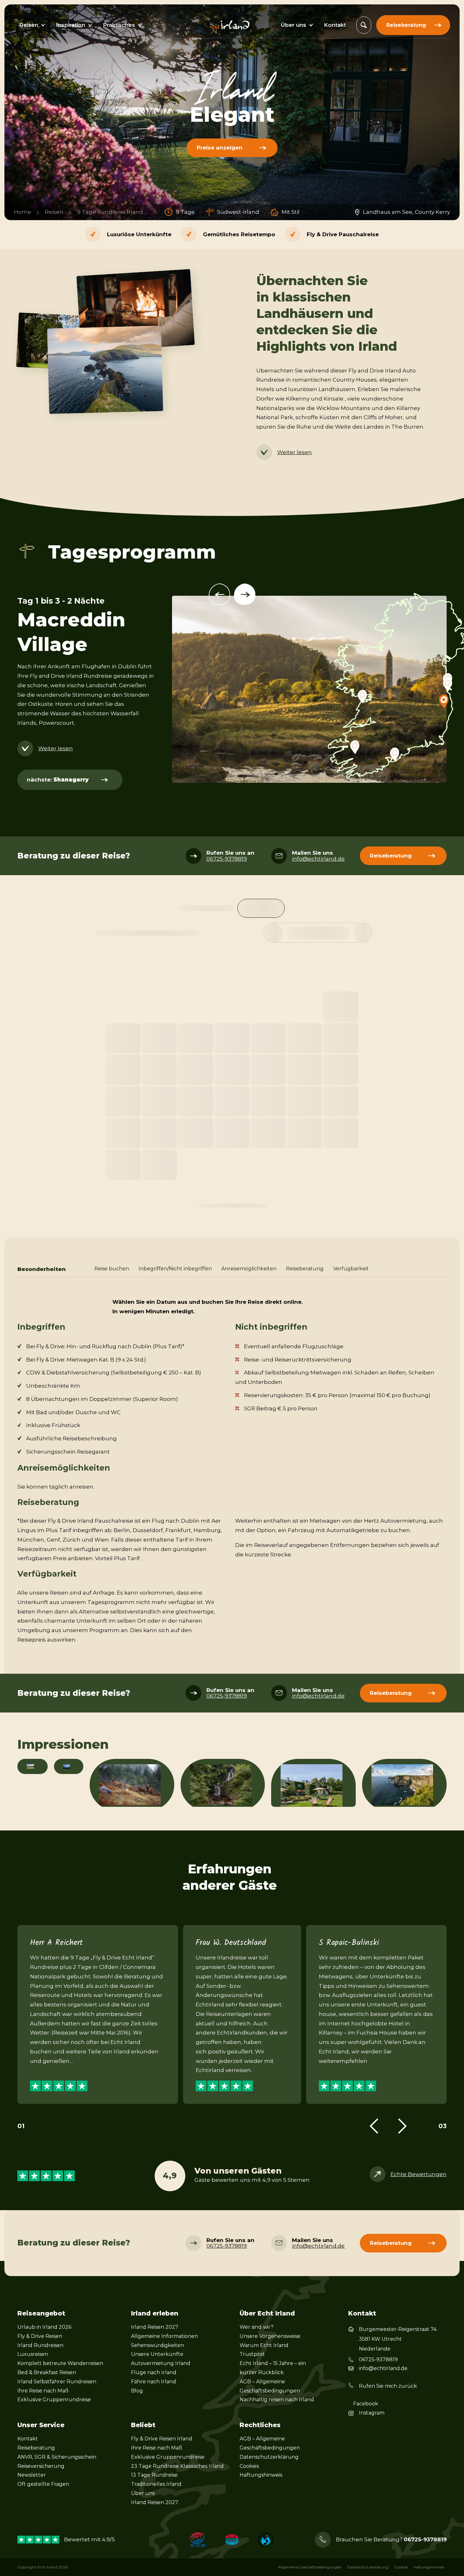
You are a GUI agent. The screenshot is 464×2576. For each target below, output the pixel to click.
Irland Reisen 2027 (155, 2327)
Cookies (249, 2466)
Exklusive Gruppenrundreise (54, 2400)
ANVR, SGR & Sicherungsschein (57, 2457)
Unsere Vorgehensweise (270, 2336)
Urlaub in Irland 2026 (44, 2327)
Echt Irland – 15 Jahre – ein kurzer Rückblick (273, 2368)
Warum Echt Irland (264, 2345)
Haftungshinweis (261, 2475)
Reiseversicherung (41, 2466)
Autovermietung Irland (161, 2363)
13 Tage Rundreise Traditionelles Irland (156, 2479)
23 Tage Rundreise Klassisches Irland (177, 2466)
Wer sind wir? (256, 2327)
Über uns (143, 2493)
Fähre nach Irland (154, 2382)
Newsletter (32, 2475)
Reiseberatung (36, 2448)
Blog (137, 2391)
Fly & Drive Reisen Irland (162, 2439)
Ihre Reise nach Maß (43, 2391)
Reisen (54, 212)
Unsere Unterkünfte (157, 2354)
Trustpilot (252, 2354)
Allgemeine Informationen (164, 2336)
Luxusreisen (33, 2354)
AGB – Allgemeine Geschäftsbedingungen (270, 2386)
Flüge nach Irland (154, 2372)
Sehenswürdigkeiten (158, 2345)
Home (23, 212)
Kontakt (28, 2439)
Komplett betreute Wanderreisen (60, 2363)
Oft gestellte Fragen (43, 2484)
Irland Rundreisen (40, 2345)
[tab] (112, 1269)
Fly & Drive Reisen (40, 2336)
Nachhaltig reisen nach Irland (277, 2400)
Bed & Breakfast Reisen (47, 2372)
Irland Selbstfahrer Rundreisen (57, 2382)
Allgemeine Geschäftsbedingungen (310, 2567)
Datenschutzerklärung (269, 2457)
